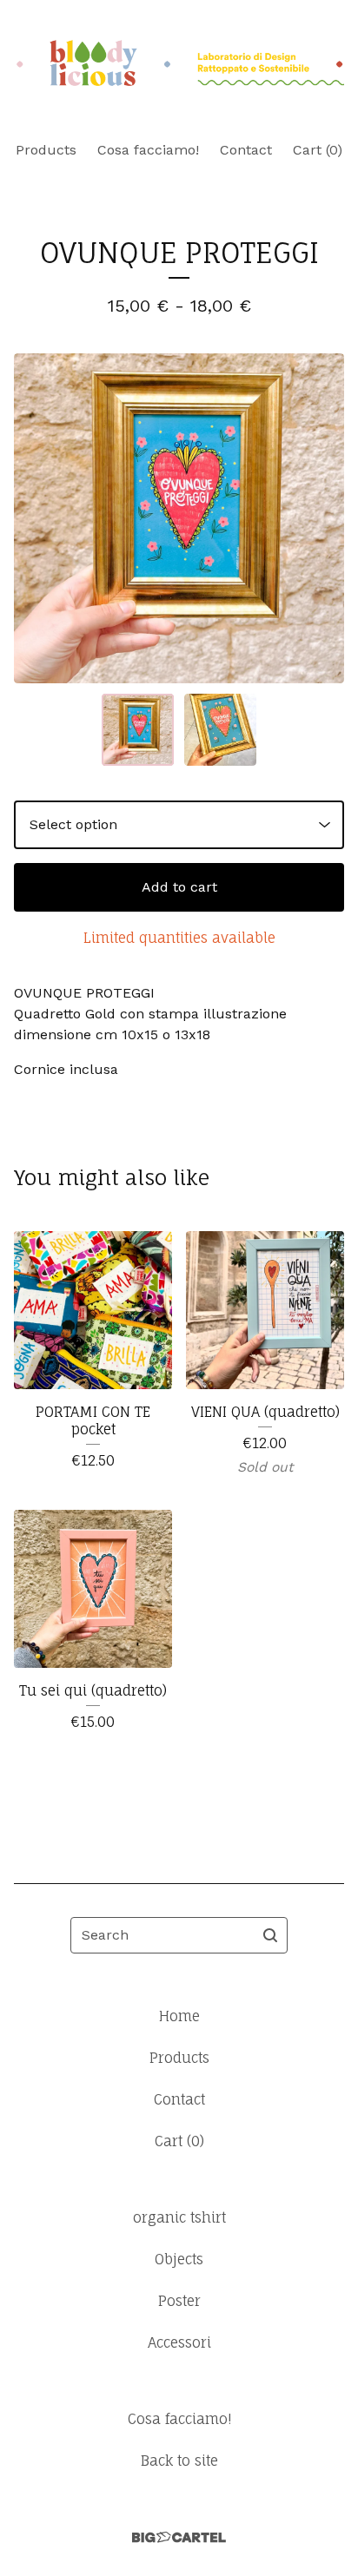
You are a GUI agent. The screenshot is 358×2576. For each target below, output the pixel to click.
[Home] (179, 63)
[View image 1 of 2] (138, 730)
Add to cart (179, 887)
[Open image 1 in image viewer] (179, 518)
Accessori (179, 2342)
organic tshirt (179, 2217)
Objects (179, 2259)
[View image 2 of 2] (220, 730)
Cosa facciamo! (148, 150)
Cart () (318, 150)
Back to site (179, 2461)
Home (179, 2016)
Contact (246, 150)
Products (46, 150)
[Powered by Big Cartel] (179, 2537)
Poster (179, 2301)
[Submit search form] (270, 1935)
